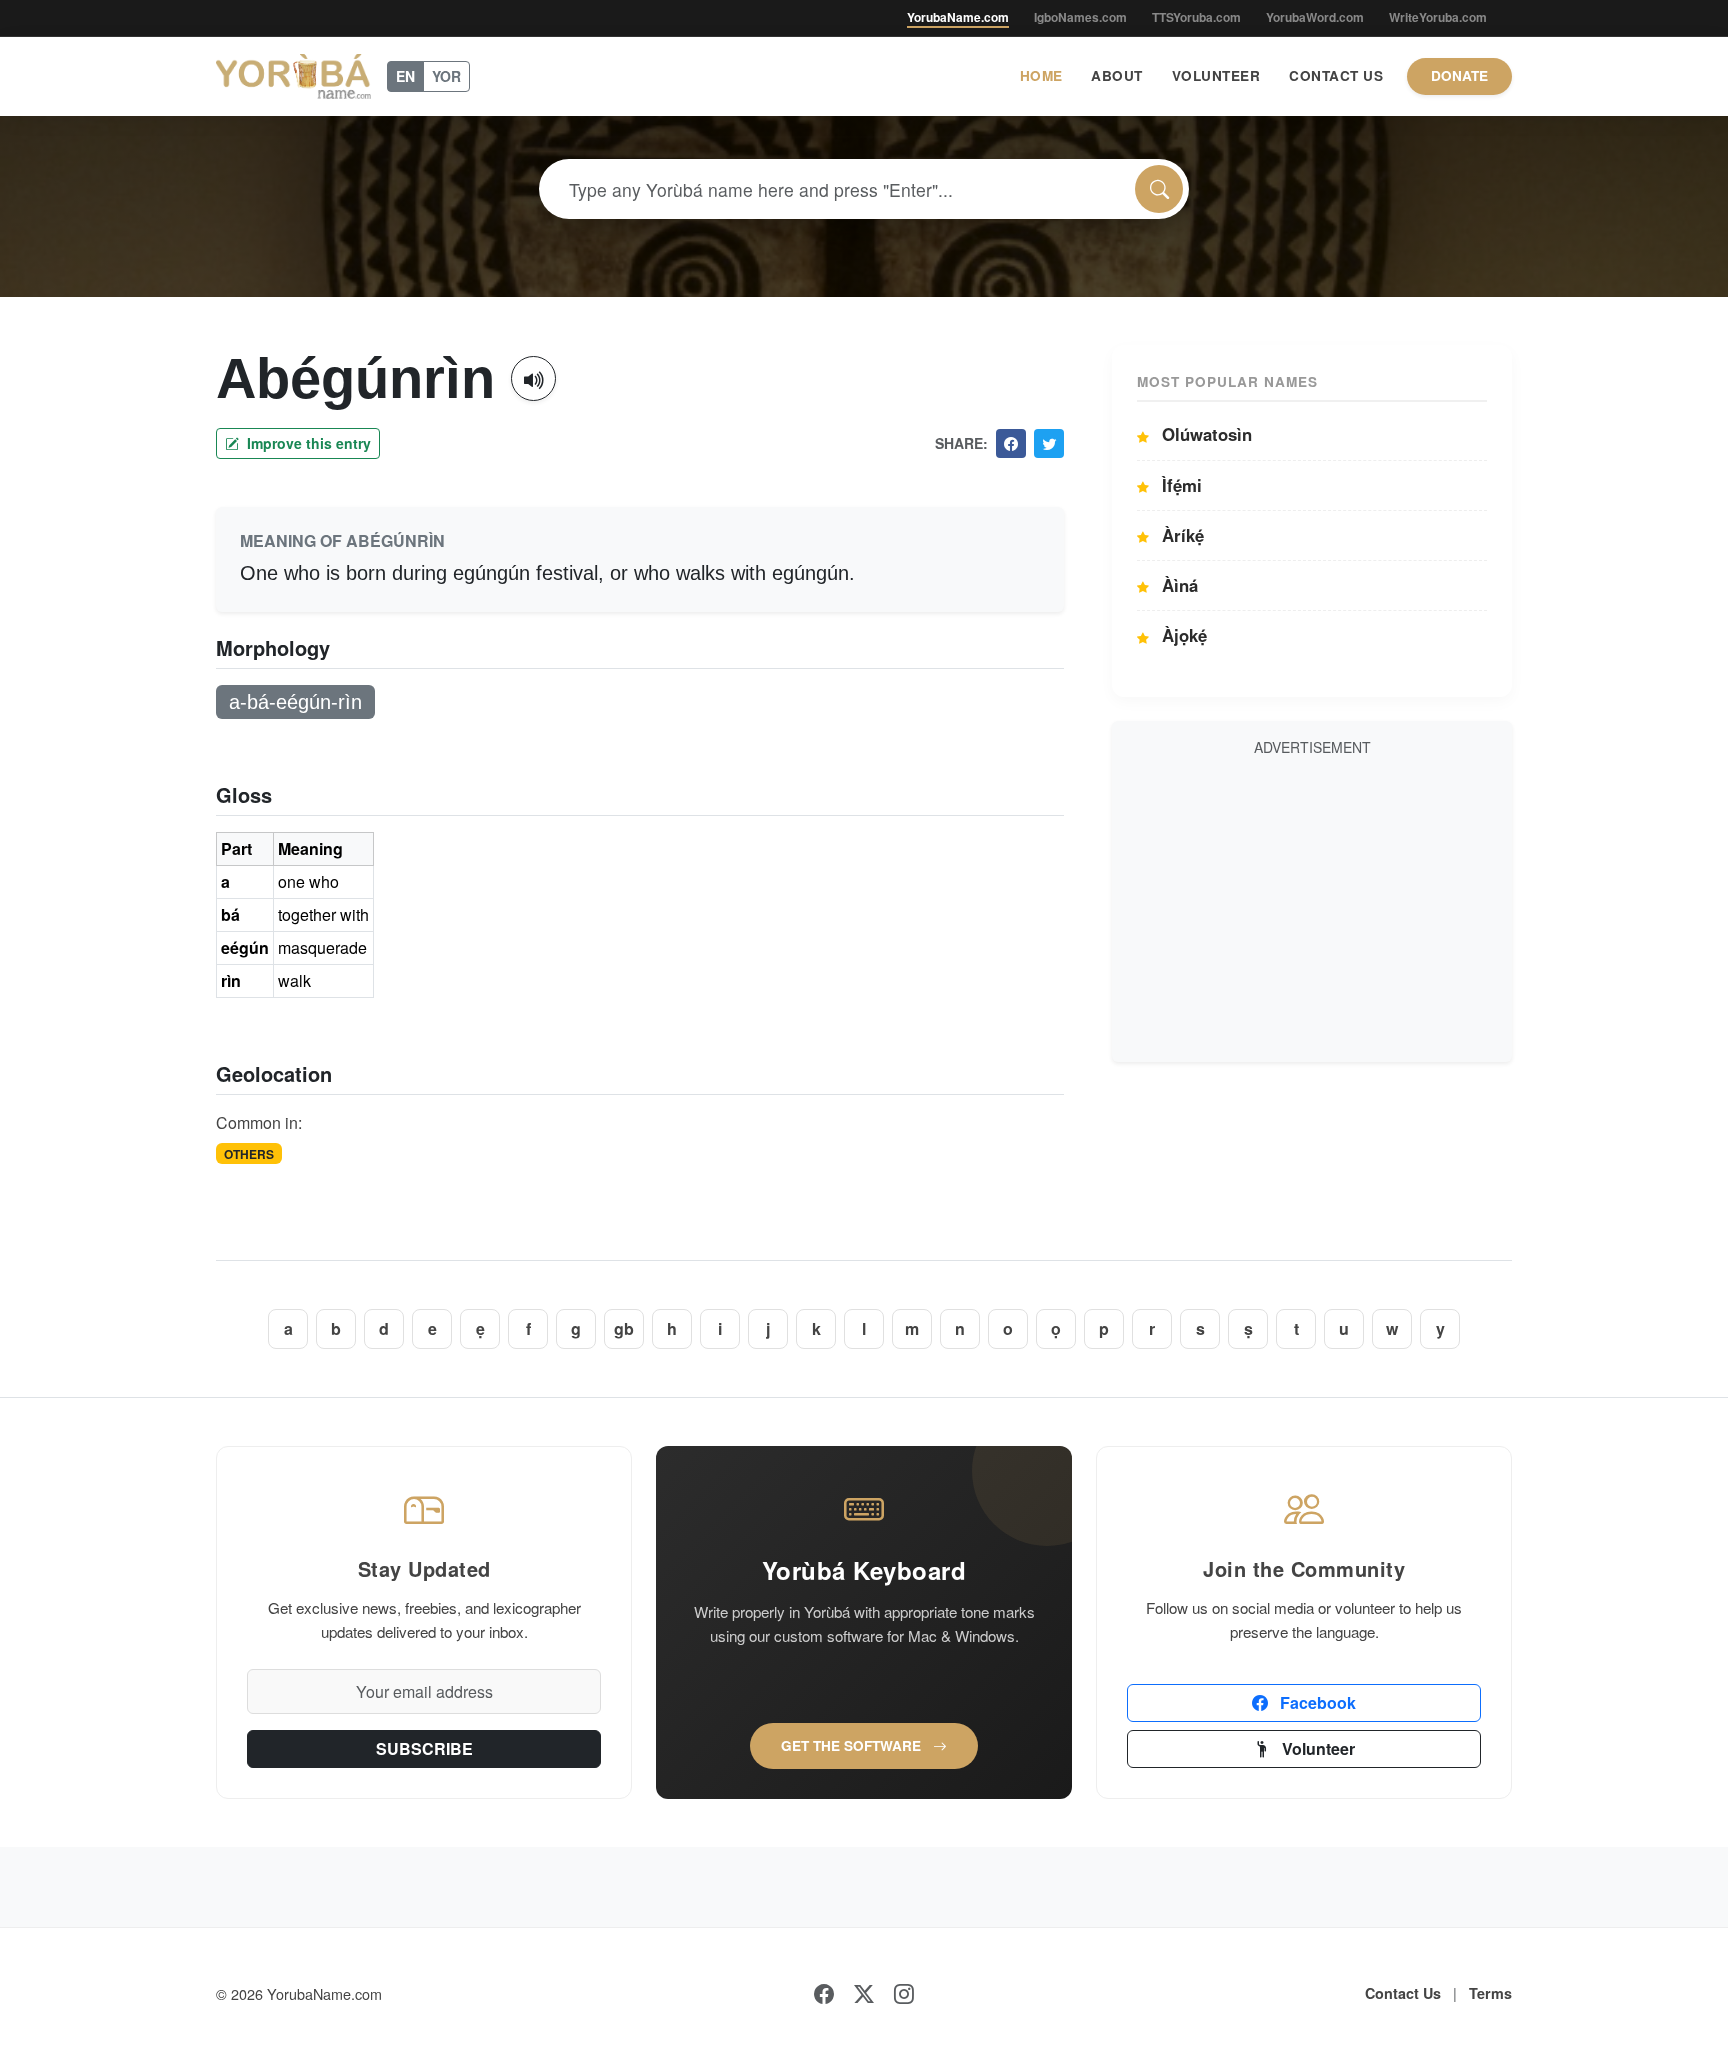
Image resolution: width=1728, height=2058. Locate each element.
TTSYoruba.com (1196, 17)
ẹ (480, 1328)
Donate (1459, 75)
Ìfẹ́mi (1179, 485)
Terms (1490, 1993)
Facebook (1316, 1702)
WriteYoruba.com (1438, 17)
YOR (446, 76)
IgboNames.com (1080, 17)
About (1117, 75)
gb (624, 1328)
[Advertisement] (1312, 906)
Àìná (1177, 585)
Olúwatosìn (1204, 434)
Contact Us (1336, 75)
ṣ (1248, 1328)
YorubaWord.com (1315, 17)
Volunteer (1216, 75)
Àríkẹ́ (1180, 535)
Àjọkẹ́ (1182, 635)
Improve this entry (307, 443)
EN (405, 76)
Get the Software (853, 1745)
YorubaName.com (958, 17)
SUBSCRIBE (424, 1748)
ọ (1056, 1328)
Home (1041, 75)
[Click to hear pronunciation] (533, 378)
